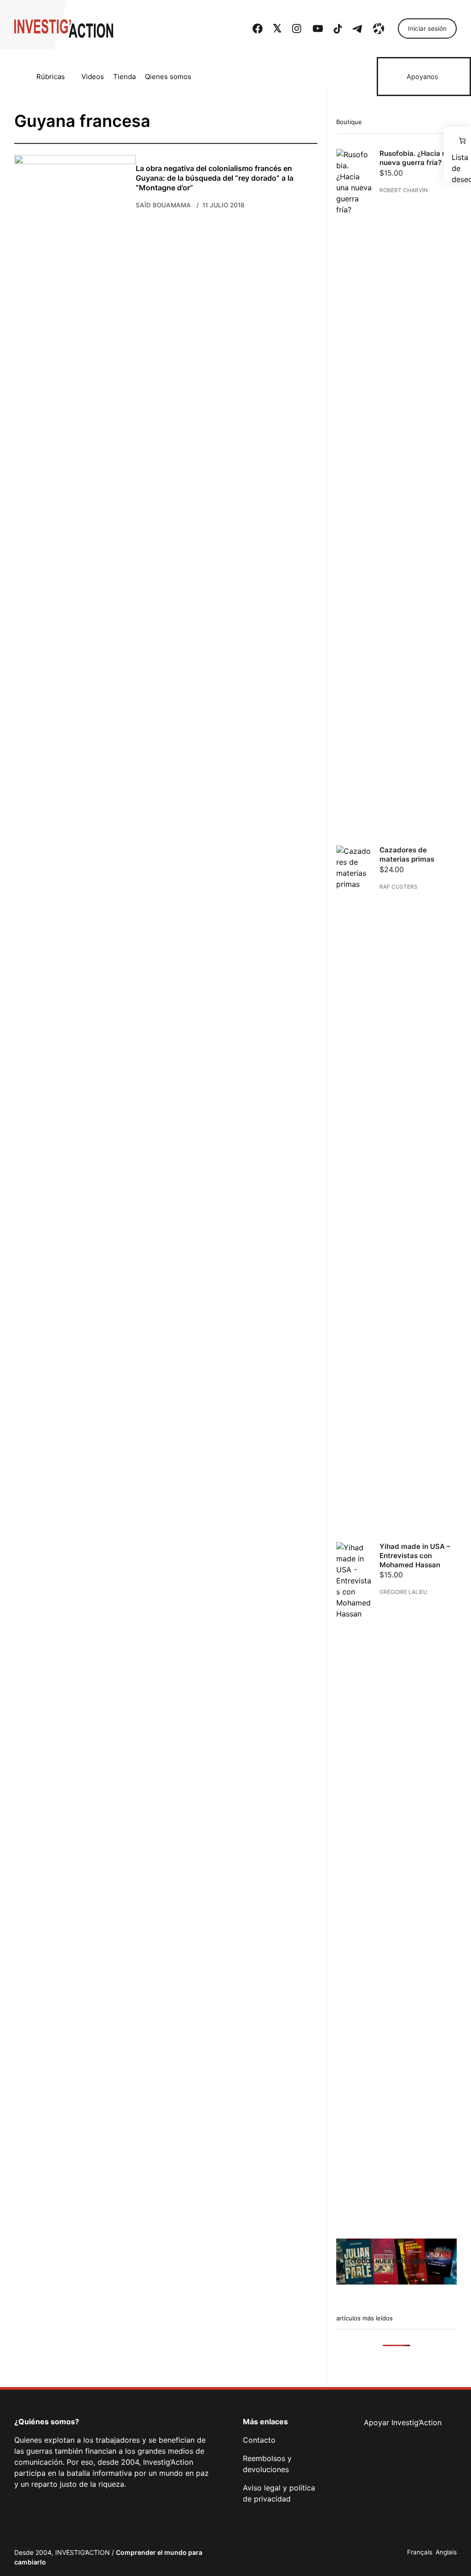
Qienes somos (168, 77)
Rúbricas (51, 77)
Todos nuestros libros (391, 2261)
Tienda (124, 77)
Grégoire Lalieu (403, 1592)
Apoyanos (422, 77)
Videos (93, 77)
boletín (403, 2438)
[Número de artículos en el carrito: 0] (457, 141)
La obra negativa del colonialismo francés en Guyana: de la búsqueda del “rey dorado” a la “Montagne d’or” (214, 178)
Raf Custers (399, 886)
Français (420, 2552)
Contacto (259, 2440)
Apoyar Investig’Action (403, 2422)
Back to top (453, 2555)
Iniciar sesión (427, 29)
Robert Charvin (404, 190)
